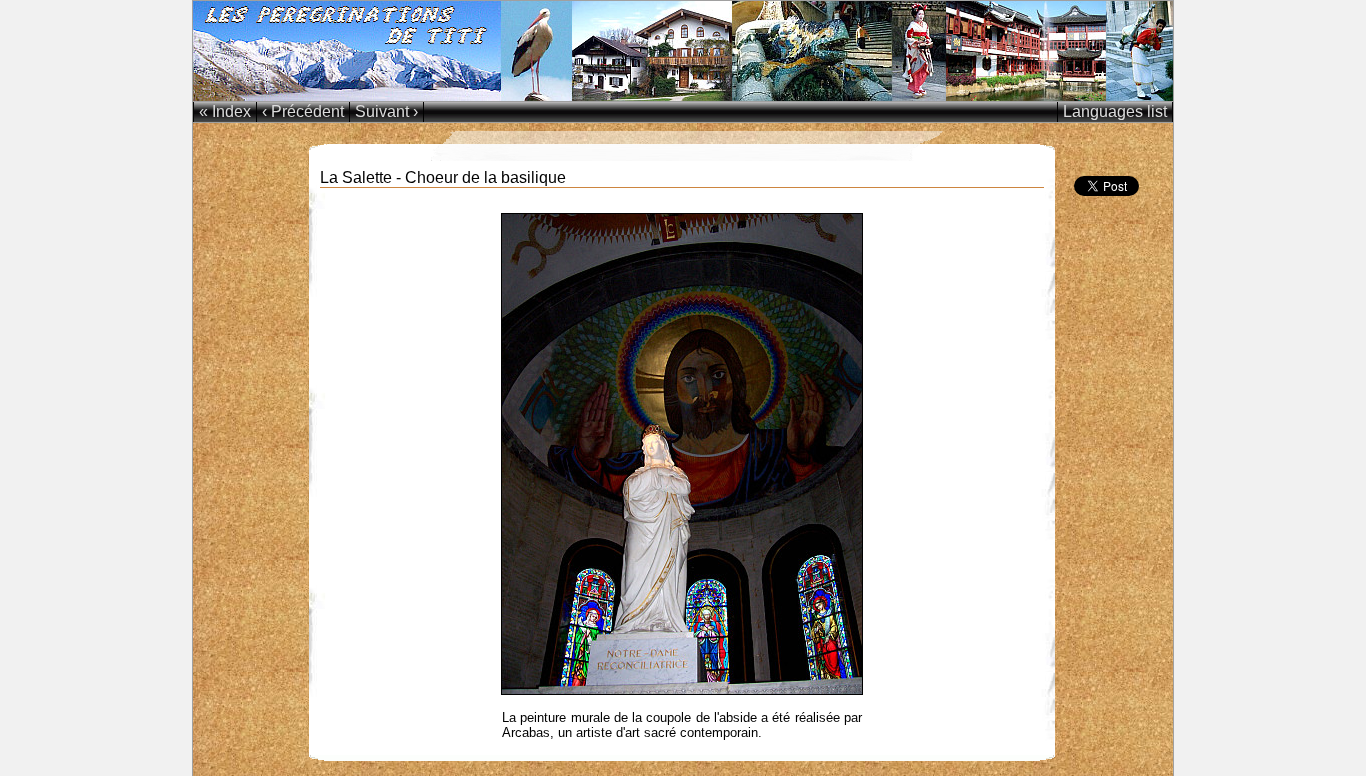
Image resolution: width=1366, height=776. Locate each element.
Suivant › (386, 111)
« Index (225, 111)
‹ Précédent (303, 111)
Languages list (1115, 111)
